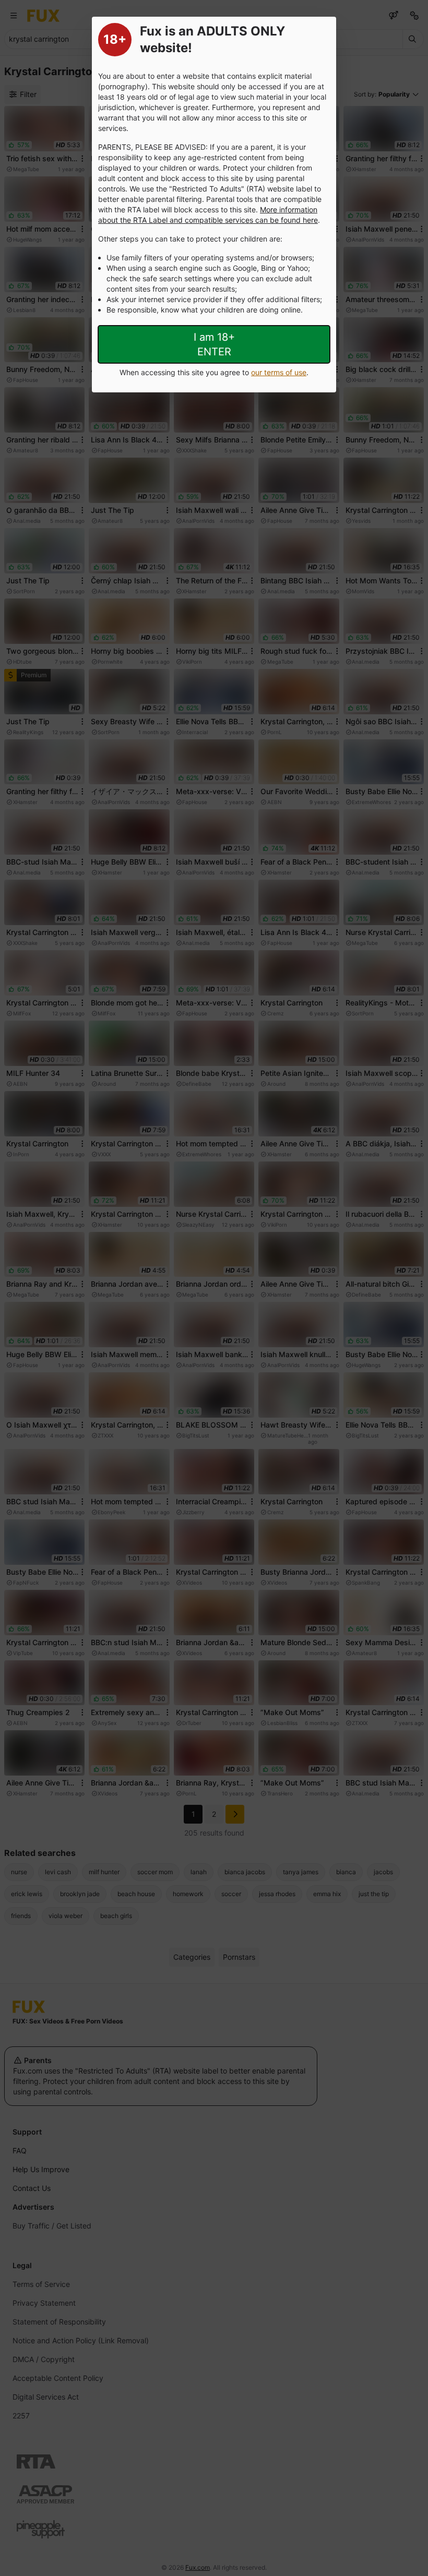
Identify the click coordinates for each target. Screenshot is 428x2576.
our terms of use (279, 372)
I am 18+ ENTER (214, 344)
